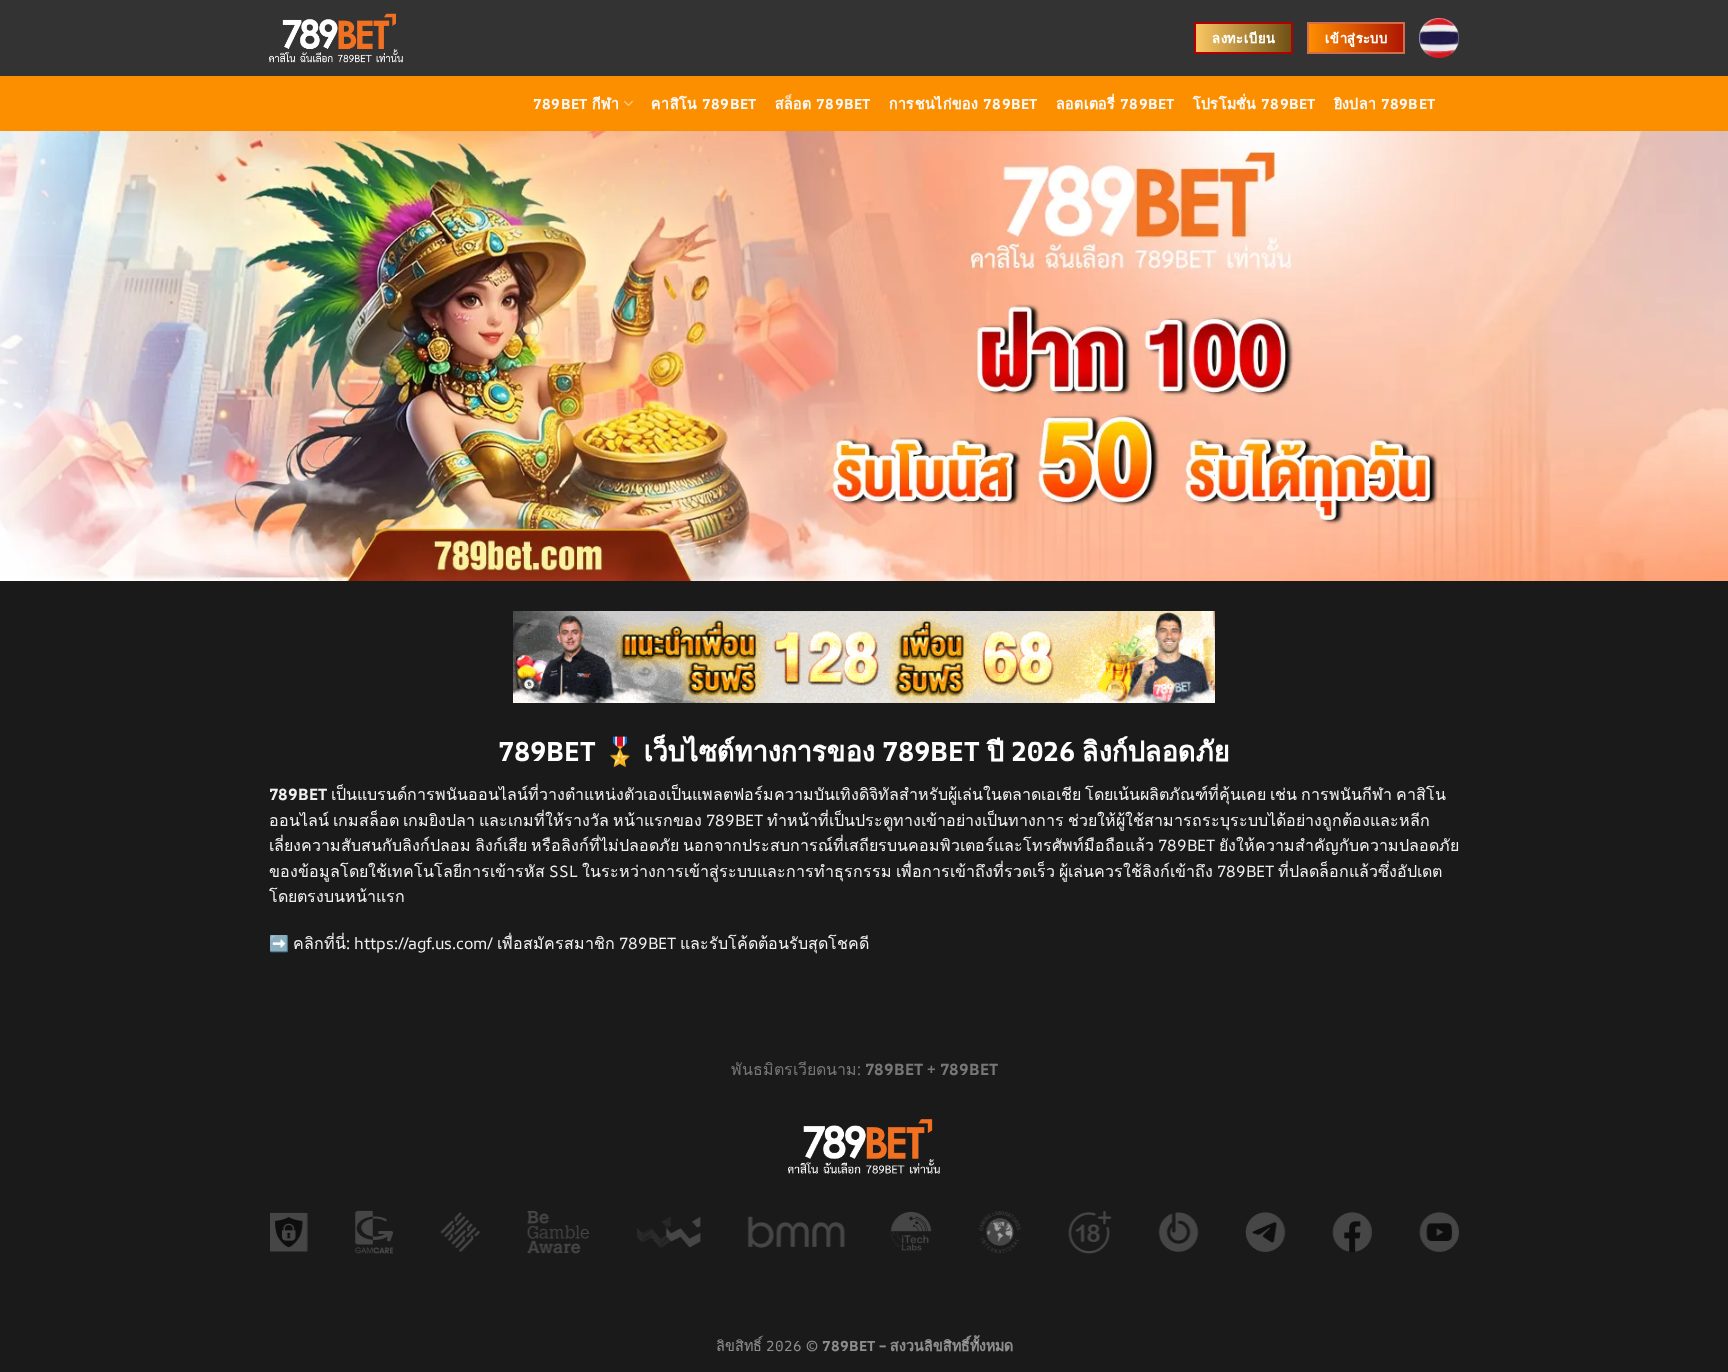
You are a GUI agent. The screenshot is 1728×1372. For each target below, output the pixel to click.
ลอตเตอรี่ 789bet (1115, 103)
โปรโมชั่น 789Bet (1254, 103)
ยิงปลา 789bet (1384, 103)
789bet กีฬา (576, 103)
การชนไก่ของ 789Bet (963, 103)
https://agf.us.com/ (423, 943)
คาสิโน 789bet (703, 103)
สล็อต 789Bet (823, 103)
